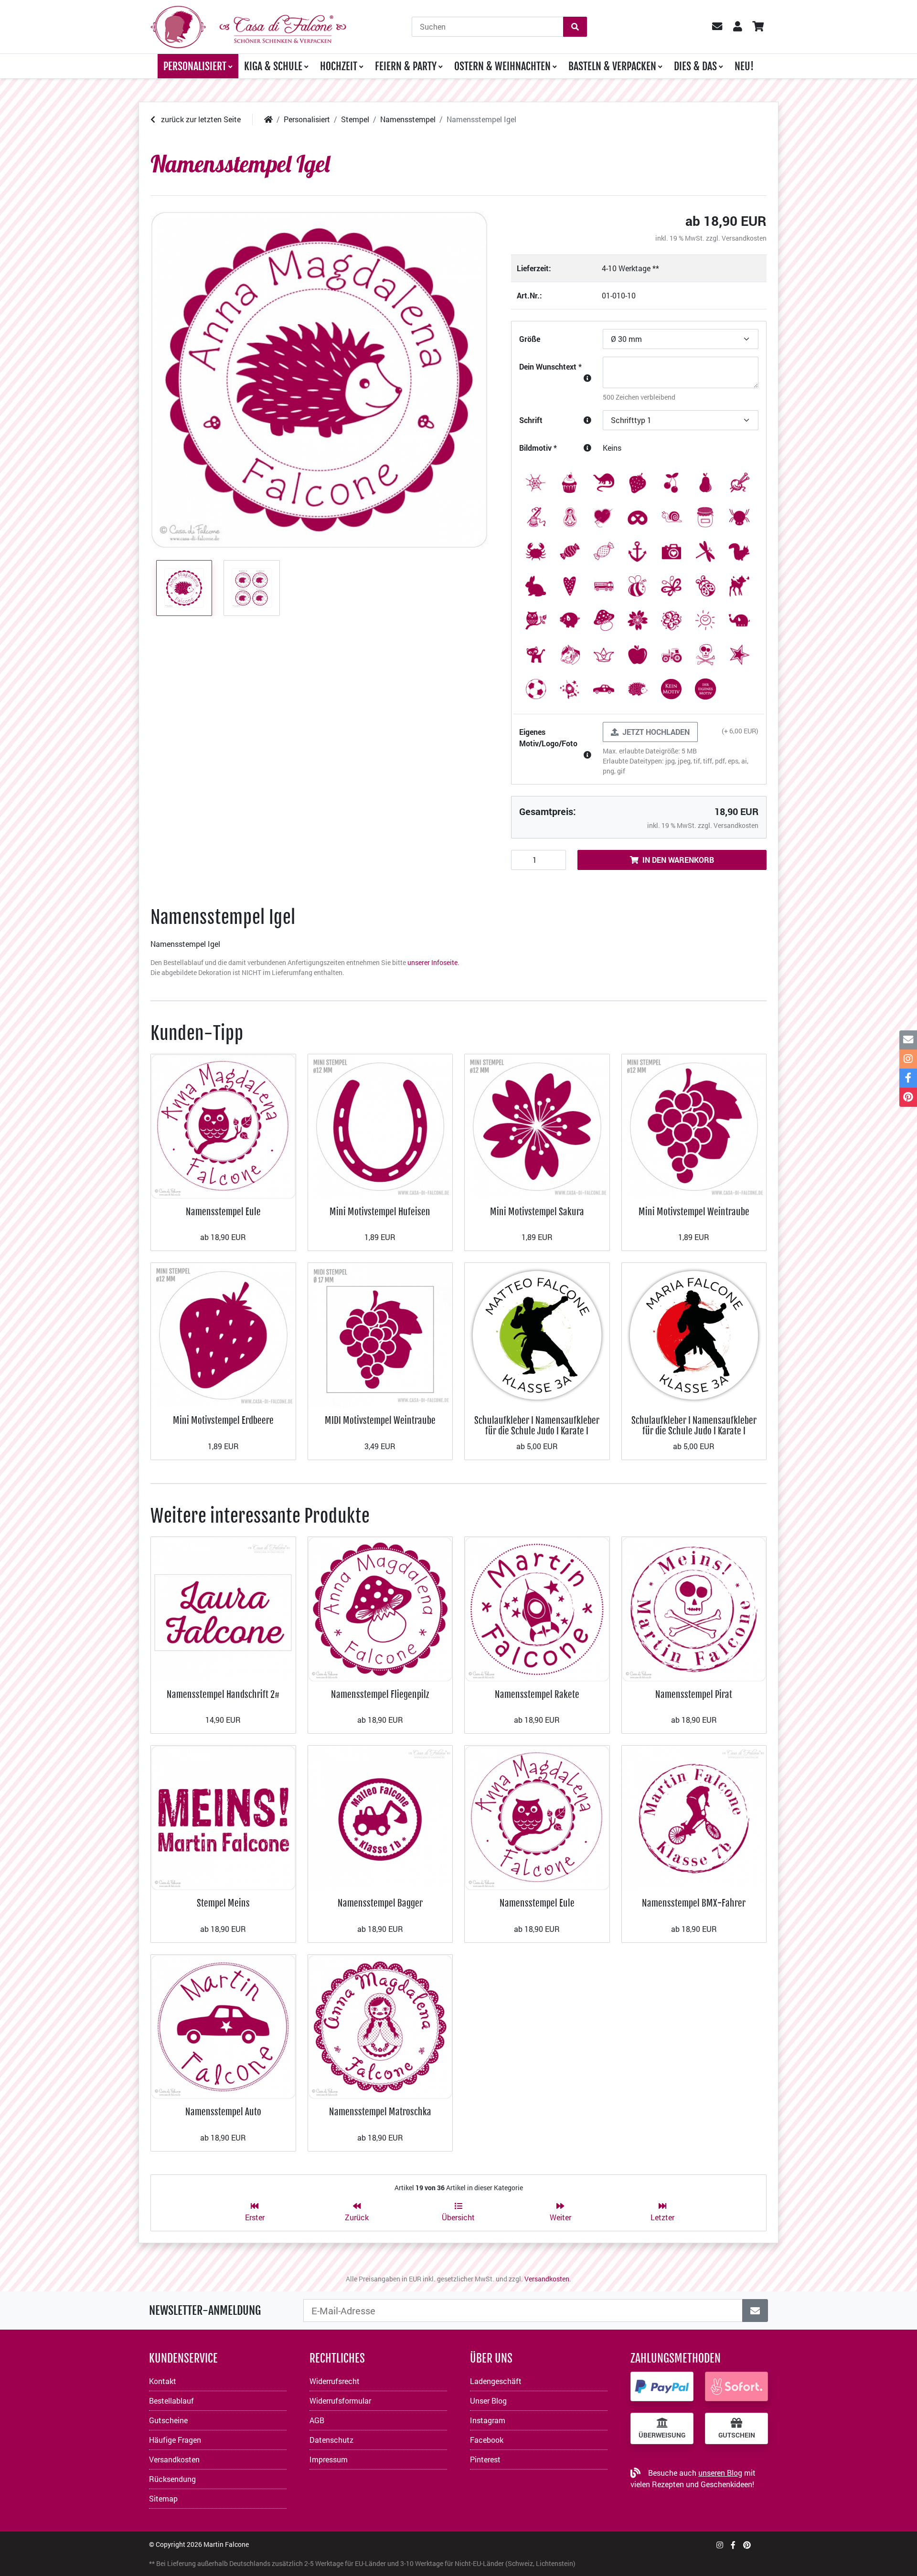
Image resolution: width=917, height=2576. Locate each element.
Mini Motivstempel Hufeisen (380, 1212)
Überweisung (662, 2435)
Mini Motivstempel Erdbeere (223, 1420)
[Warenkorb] (758, 27)
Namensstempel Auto (223, 2112)
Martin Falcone (226, 2544)
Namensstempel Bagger (380, 1903)
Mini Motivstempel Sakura (537, 1212)
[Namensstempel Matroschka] (380, 2026)
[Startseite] (268, 119)
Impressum (329, 2459)
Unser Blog (488, 2401)
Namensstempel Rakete (537, 1694)
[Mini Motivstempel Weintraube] (694, 1126)
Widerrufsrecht (335, 2381)
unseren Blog (720, 2473)
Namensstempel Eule (223, 1212)
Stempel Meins (223, 1903)
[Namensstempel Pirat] (694, 1608)
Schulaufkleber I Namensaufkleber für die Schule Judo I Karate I (537, 1426)
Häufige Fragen (175, 2440)
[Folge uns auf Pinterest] (747, 2545)
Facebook (487, 2440)
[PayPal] (662, 2386)
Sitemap (163, 2498)
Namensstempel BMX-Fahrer (694, 1903)
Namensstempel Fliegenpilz (380, 1694)
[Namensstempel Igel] (319, 380)
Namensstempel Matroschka (380, 2112)
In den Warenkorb (678, 860)
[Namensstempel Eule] (223, 1126)
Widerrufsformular (340, 2401)
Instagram (488, 2420)
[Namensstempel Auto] (223, 2026)
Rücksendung (172, 2479)
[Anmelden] (755, 2311)
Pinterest (485, 2459)
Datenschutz (331, 2440)
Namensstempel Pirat (694, 1694)
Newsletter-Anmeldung (205, 2311)
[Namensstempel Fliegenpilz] (380, 1608)
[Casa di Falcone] (248, 26)
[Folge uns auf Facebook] (733, 2545)
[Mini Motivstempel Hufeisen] (380, 1126)
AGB (317, 2420)
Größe (530, 339)
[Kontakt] (908, 1040)
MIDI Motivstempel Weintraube (380, 1420)
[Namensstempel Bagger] (380, 1817)
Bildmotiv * (538, 448)
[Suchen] (575, 27)
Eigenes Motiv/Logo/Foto (548, 737)
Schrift (531, 420)
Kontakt (163, 2381)
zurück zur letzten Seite (200, 119)
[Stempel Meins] (223, 1817)
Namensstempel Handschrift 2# (223, 1694)
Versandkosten (744, 238)
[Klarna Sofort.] (736, 2386)
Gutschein (737, 2435)
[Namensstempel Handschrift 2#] (223, 1608)
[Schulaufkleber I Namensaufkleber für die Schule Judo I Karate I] (537, 1334)
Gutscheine (168, 2420)
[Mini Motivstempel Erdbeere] (223, 1334)
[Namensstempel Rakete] (537, 1608)
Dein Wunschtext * (550, 366)
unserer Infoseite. (433, 962)
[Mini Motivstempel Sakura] (537, 1126)
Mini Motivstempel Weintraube (694, 1212)
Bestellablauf (171, 2401)
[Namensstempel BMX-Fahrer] (694, 1817)
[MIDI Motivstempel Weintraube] (380, 1334)
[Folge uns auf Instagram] (720, 2545)
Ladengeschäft (496, 2381)
